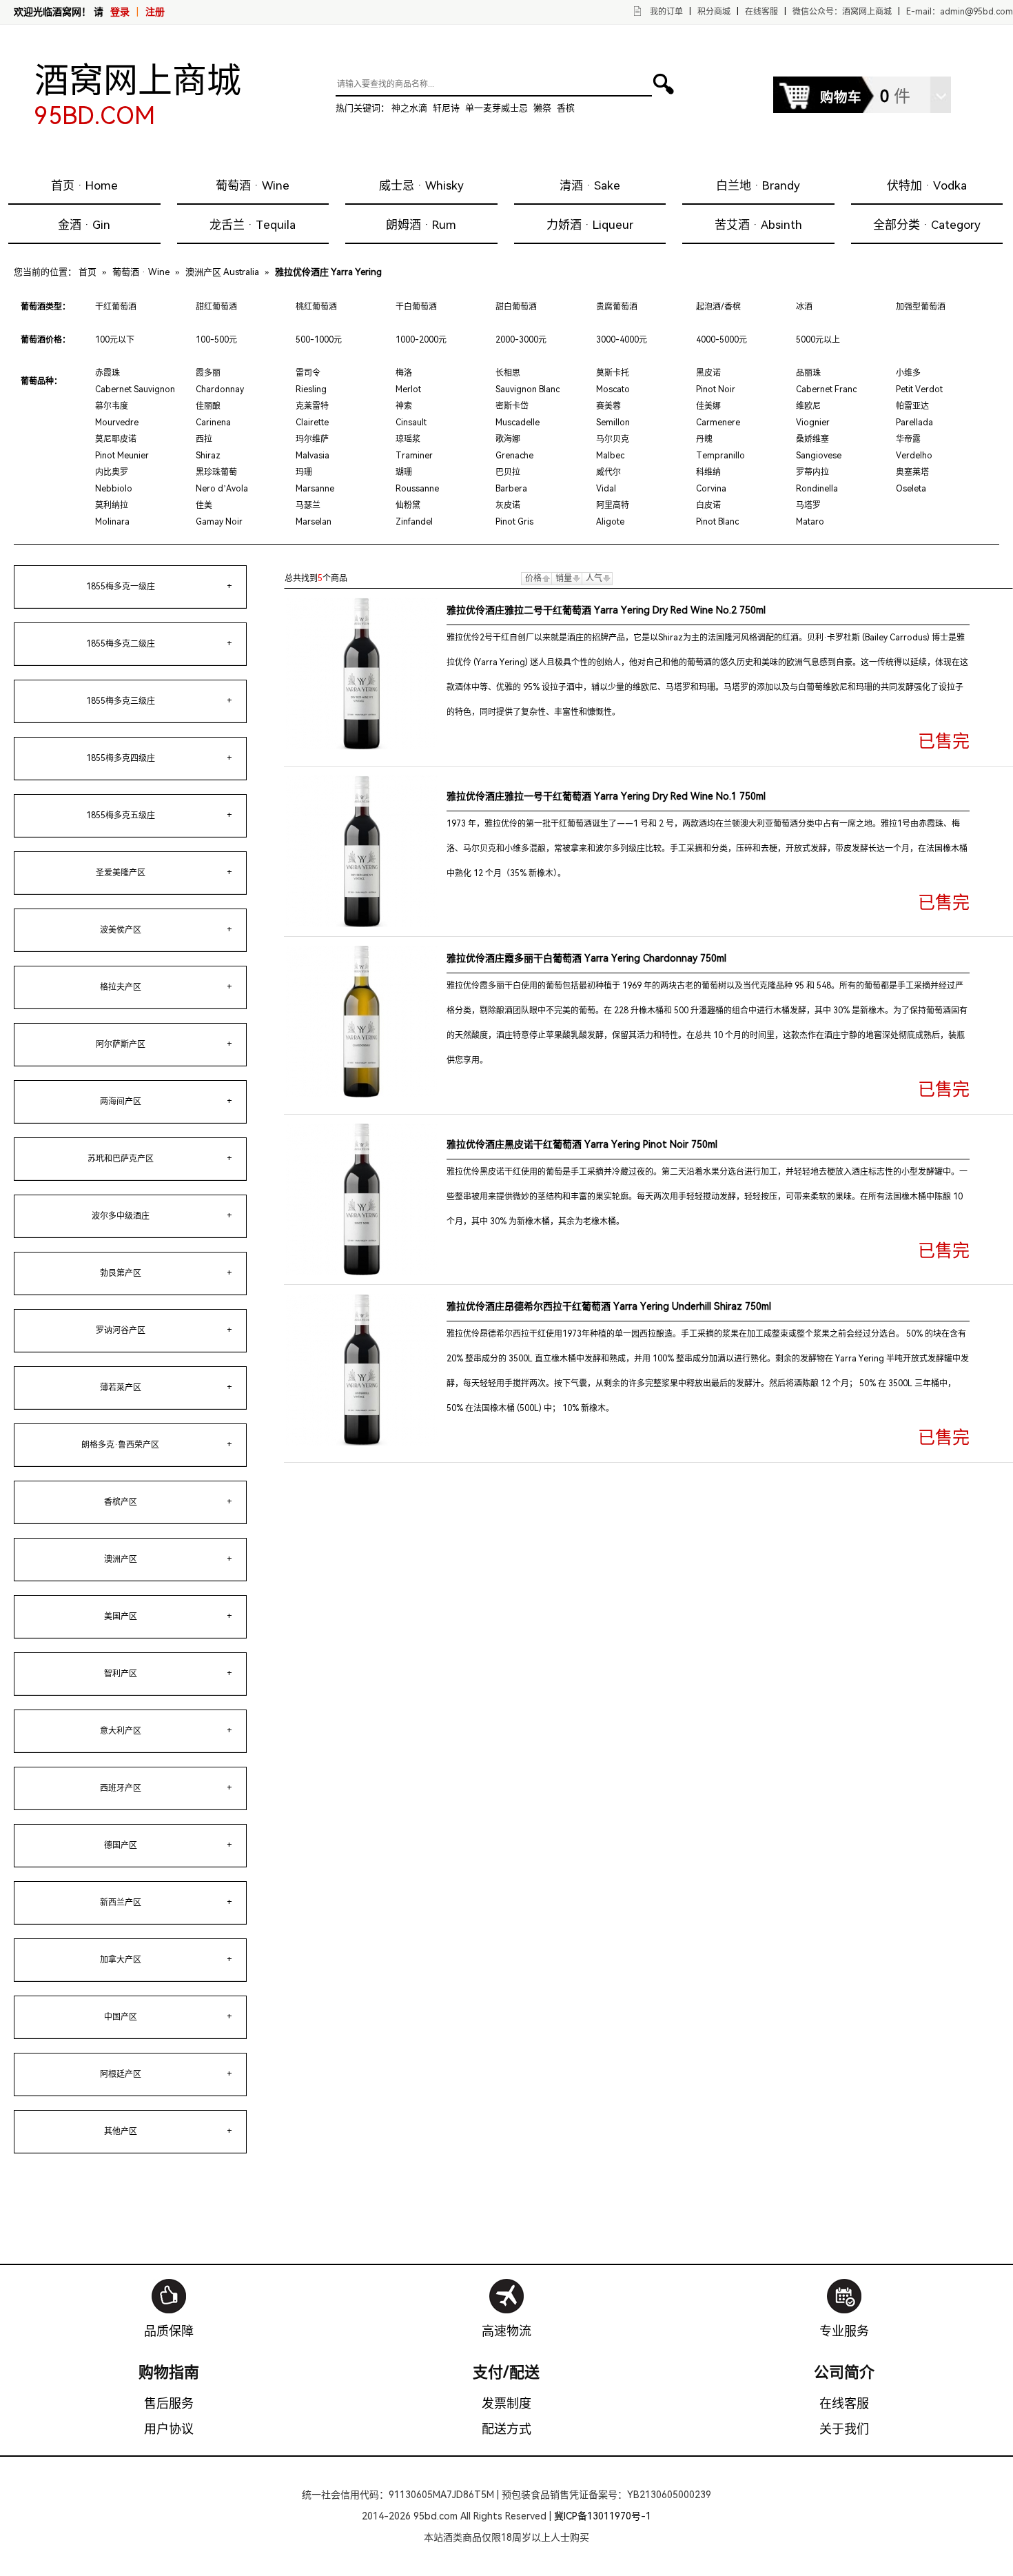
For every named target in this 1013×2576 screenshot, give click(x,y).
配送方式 (506, 2429)
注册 (155, 12)
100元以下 (115, 340)
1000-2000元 (421, 340)
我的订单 (666, 12)
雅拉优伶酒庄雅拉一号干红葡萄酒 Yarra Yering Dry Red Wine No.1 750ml (606, 796)
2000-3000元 (521, 340)
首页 (88, 272)
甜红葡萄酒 (216, 307)
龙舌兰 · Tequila (253, 225)
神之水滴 (409, 108)
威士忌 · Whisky (421, 185)
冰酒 (804, 307)
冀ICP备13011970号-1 (603, 2516)
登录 (120, 12)
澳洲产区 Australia (222, 272)
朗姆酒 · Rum (421, 225)
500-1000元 (319, 340)
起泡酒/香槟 (718, 307)
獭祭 (542, 108)
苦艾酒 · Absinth (758, 225)
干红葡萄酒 (116, 307)
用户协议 (169, 2429)
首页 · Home (84, 185)
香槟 (566, 108)
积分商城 (714, 12)
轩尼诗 (446, 108)
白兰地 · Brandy (758, 185)
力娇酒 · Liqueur (590, 225)
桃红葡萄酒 (316, 307)
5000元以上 (818, 340)
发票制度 (506, 2403)
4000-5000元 (722, 340)
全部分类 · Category (927, 225)
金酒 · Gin (84, 225)
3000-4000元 (622, 340)
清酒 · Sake (590, 185)
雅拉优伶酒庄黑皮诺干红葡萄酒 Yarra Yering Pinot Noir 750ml (582, 1144)
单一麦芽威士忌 (497, 108)
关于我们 (844, 2429)
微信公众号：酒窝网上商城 (842, 12)
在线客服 (761, 12)
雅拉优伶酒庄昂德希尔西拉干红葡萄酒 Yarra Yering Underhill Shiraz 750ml (609, 1306)
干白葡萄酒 (416, 307)
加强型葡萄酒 (921, 307)
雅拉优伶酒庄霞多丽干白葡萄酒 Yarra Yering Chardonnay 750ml (586, 958)
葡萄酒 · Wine (253, 185)
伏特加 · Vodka (927, 185)
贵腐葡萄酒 (617, 307)
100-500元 (216, 340)
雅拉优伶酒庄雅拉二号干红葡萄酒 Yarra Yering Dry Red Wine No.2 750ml (606, 610)
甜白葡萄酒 (516, 307)
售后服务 (169, 2403)
